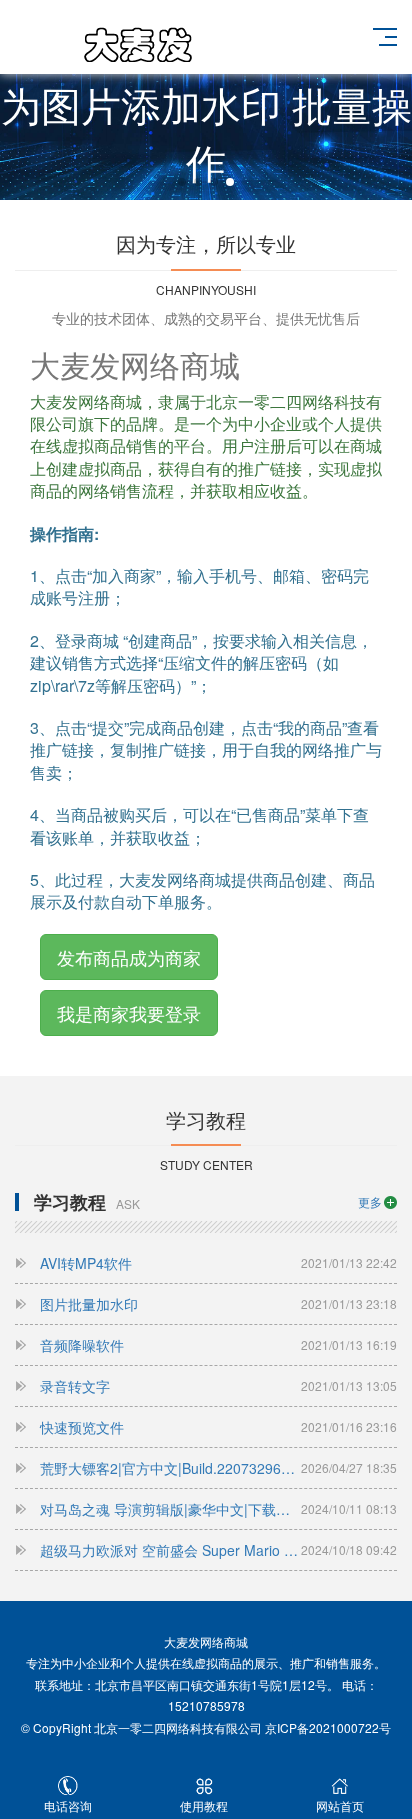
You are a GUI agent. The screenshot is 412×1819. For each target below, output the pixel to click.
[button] (182, 182)
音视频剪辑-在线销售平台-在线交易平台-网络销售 (136, 51)
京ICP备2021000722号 (328, 1727)
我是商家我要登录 (129, 1013)
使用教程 (204, 1805)
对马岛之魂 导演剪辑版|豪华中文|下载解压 (218, 1509)
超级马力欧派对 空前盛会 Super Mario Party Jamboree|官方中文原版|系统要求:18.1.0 (218, 1550)
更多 (370, 1201)
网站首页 (340, 1805)
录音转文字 (218, 1386)
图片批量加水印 (218, 1304)
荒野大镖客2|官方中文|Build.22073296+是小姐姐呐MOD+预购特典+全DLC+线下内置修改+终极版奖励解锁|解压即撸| (218, 1468)
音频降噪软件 (218, 1345)
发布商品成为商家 (129, 957)
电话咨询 (68, 1805)
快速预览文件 (218, 1427)
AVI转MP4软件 (218, 1263)
